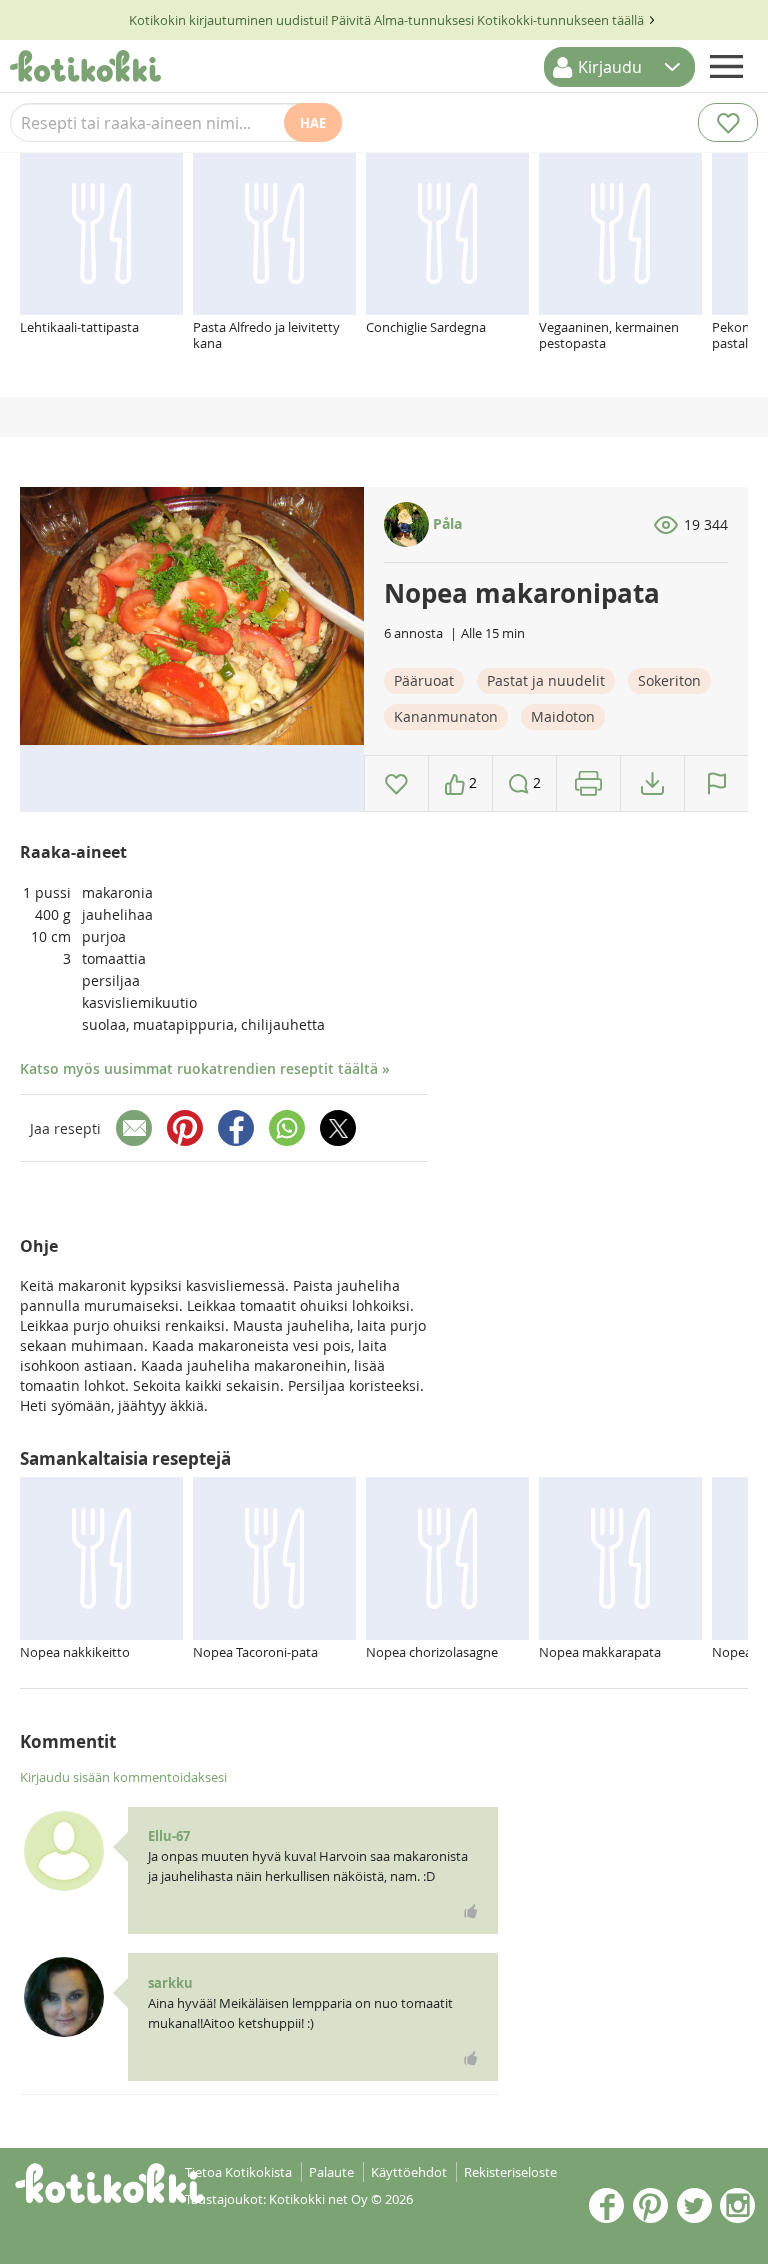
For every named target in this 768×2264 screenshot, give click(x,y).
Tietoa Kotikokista (238, 2172)
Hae (313, 123)
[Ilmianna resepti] (716, 783)
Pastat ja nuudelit (546, 680)
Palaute (331, 2172)
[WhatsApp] (287, 1128)
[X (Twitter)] (338, 1128)
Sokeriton (669, 680)
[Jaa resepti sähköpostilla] (134, 1128)
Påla (445, 523)
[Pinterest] (185, 1128)
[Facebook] (236, 1128)
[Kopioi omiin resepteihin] (652, 783)
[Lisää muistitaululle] (396, 783)
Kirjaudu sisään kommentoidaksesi (123, 1777)
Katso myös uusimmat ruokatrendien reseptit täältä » (205, 1068)
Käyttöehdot (409, 2172)
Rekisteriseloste (510, 2172)
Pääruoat (424, 680)
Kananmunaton (446, 716)
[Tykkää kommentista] (471, 1911)
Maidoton (563, 716)
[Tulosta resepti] (588, 783)
